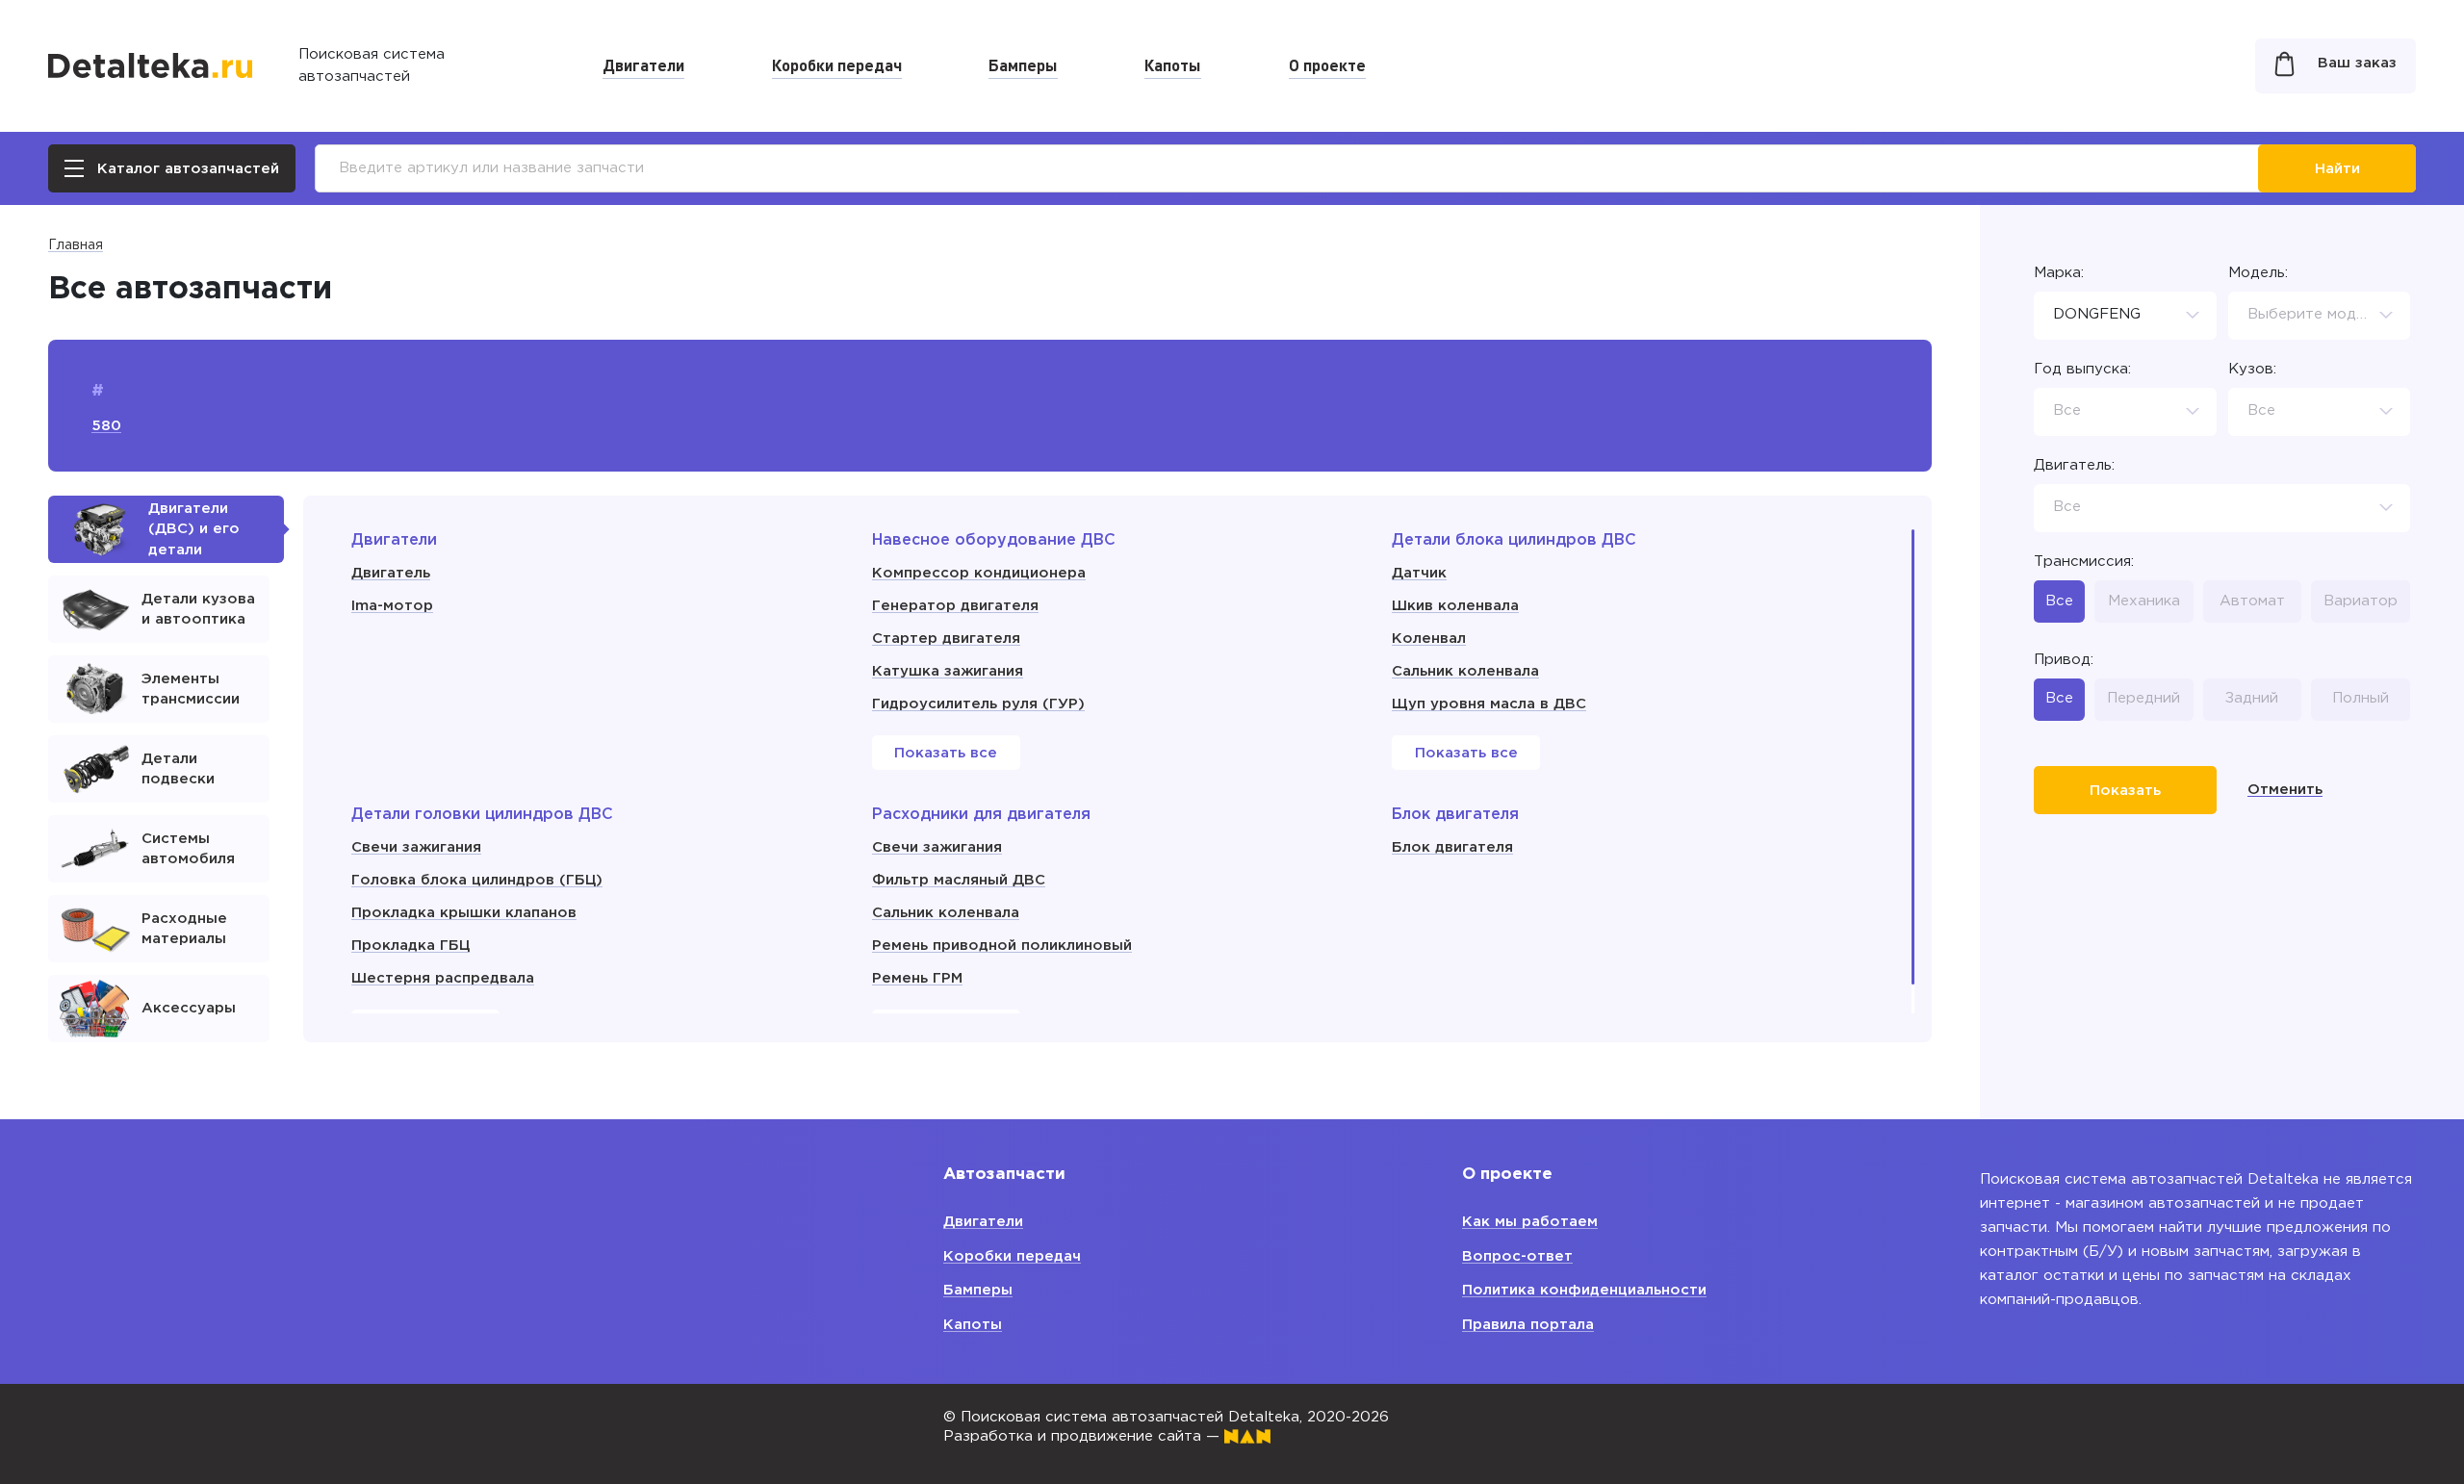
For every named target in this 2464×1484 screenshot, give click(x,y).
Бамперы (1023, 64)
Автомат (2252, 601)
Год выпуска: (2082, 369)
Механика (2144, 601)
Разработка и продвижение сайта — (1084, 1436)
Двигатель (391, 573)
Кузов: (2252, 369)
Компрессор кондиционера (979, 573)
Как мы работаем (1530, 1222)
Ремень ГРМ (917, 978)
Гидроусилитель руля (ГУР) (978, 704)
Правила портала (1528, 1325)
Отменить (2285, 790)
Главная (76, 245)
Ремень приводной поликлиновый (1002, 946)
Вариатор (2361, 601)
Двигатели (643, 64)
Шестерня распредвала (443, 978)
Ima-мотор (392, 606)
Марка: (2059, 273)
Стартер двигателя (946, 639)
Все (2059, 601)
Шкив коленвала (1455, 606)
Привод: (2064, 660)
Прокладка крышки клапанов (464, 913)
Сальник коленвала (1465, 671)
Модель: (2258, 273)
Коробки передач (837, 64)
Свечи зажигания (416, 847)
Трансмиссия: (2084, 562)
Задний (2252, 698)
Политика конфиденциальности (1584, 1290)
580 (106, 426)
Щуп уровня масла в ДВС (1489, 704)
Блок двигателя (1452, 847)
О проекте (1327, 64)
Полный (2361, 698)
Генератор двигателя (955, 606)
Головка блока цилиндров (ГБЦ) (477, 880)
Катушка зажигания (948, 671)
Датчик (1419, 573)
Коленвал (1429, 639)
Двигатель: (2074, 465)
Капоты (1173, 64)
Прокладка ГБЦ (411, 946)
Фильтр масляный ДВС (959, 880)
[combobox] (2125, 316)
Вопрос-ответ (1517, 1256)
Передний (2143, 698)
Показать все (946, 753)
